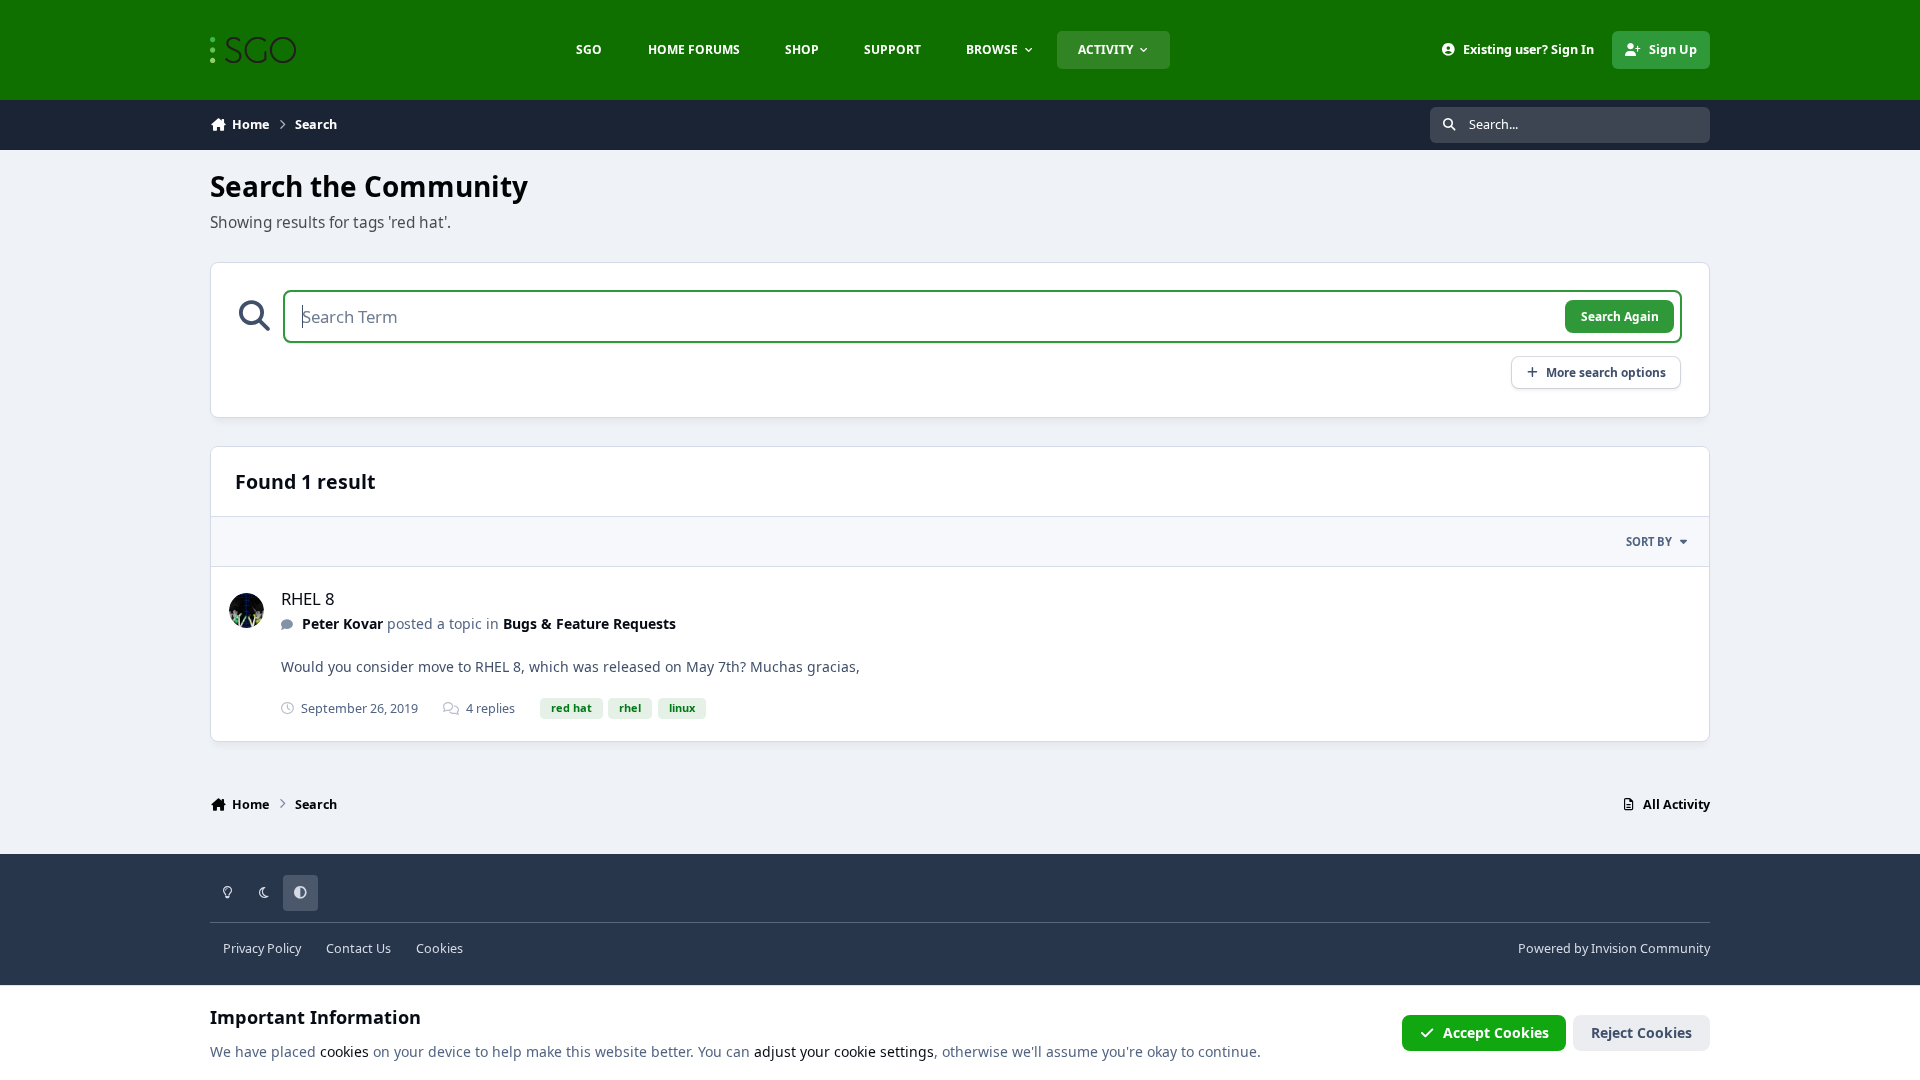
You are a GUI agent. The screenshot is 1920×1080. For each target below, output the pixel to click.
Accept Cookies (1496, 1032)
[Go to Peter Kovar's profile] (246, 610)
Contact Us (358, 948)
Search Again (1620, 316)
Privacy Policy (262, 948)
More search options (1606, 372)
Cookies (439, 948)
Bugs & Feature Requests (589, 623)
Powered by (1614, 948)
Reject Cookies (1641, 1032)
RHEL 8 (308, 598)
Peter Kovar (342, 623)
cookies (344, 1051)
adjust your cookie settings (844, 1051)
